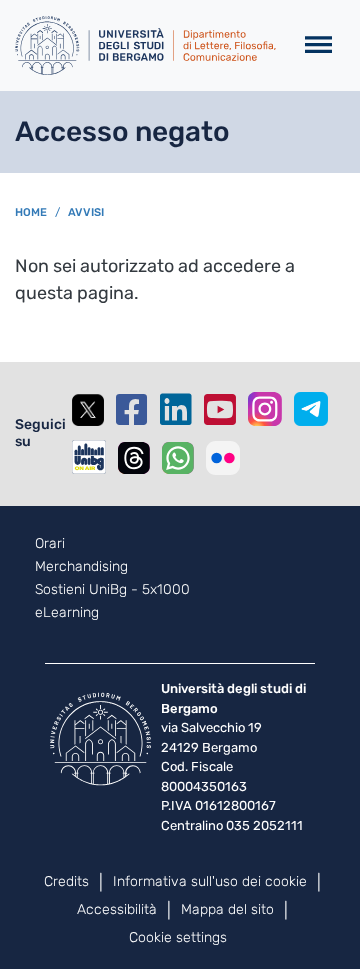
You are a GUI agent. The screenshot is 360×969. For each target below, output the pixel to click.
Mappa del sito (227, 909)
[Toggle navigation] (318, 45)
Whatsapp (178, 458)
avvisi (86, 212)
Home (31, 212)
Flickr (223, 458)
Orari (50, 544)
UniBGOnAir (89, 457)
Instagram (265, 409)
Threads (134, 458)
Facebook (132, 410)
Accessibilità (117, 909)
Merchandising (81, 567)
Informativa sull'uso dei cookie (210, 881)
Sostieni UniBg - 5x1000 (112, 590)
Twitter (88, 410)
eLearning (67, 613)
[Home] (145, 45)
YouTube (220, 410)
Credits (66, 881)
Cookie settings (178, 937)
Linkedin (176, 410)
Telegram (311, 409)
